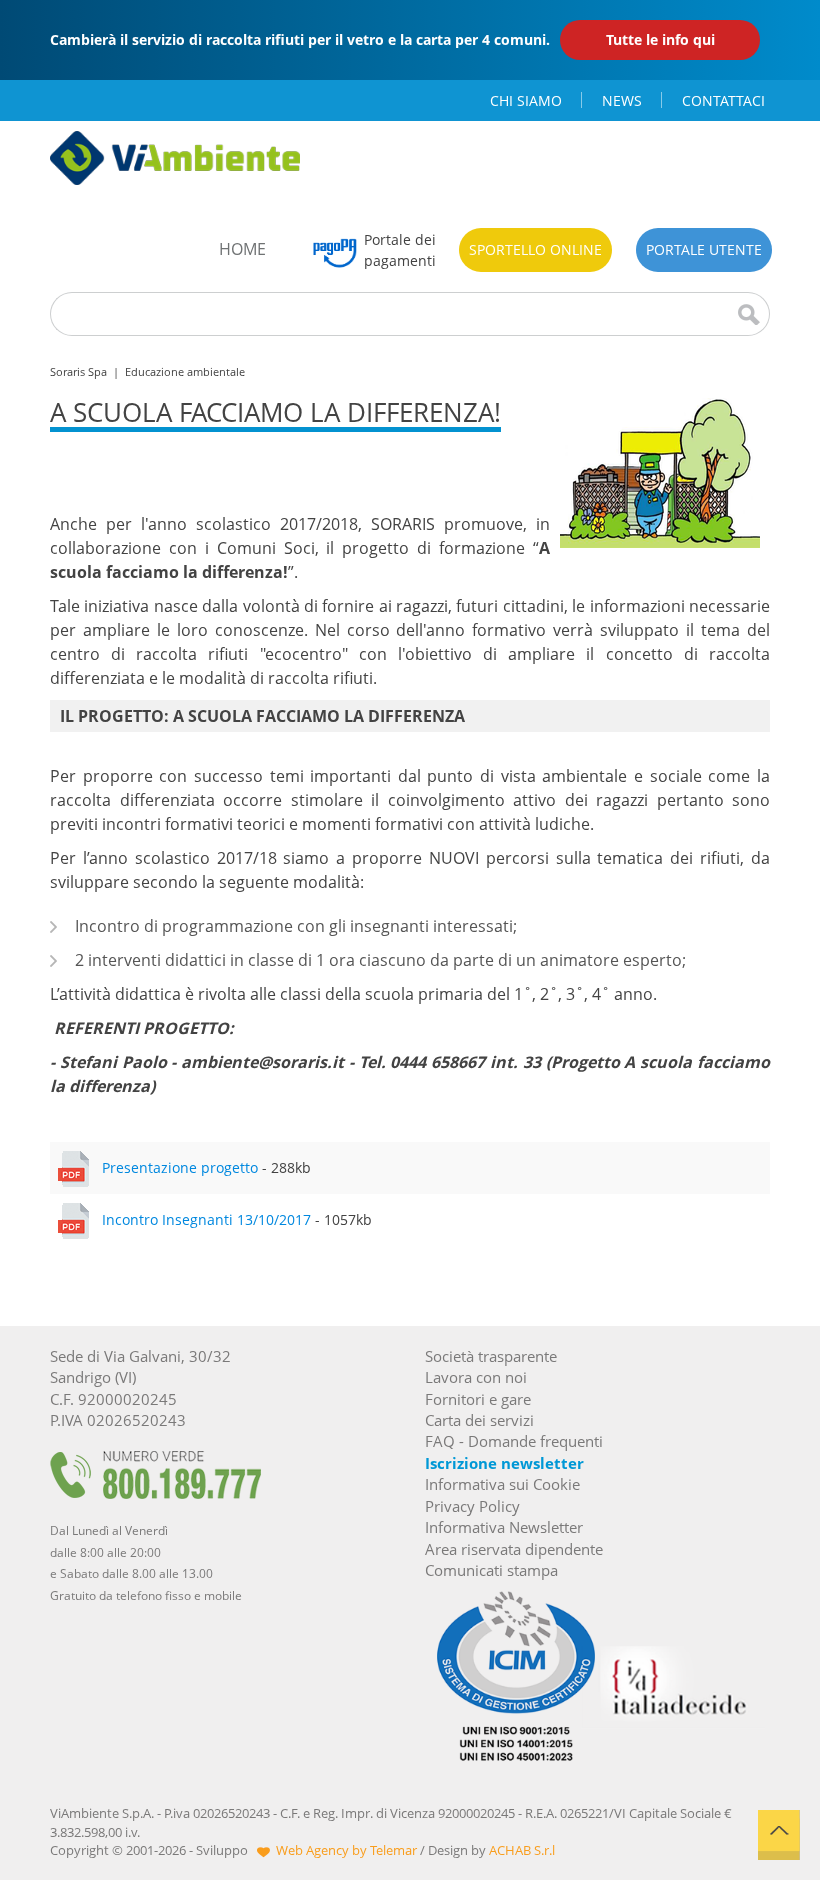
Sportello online (535, 249)
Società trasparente (491, 1356)
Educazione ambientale (185, 371)
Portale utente (704, 249)
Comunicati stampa (491, 1570)
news (622, 100)
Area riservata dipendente (514, 1549)
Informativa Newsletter (504, 1527)
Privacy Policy (472, 1506)
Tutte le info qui (660, 39)
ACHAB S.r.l (522, 1850)
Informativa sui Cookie (502, 1484)
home (242, 249)
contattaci (723, 100)
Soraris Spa (78, 371)
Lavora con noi (476, 1377)
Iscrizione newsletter (504, 1463)
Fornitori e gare (478, 1399)
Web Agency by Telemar (346, 1850)
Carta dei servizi (479, 1420)
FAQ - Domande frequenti (514, 1441)
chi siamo (526, 100)
